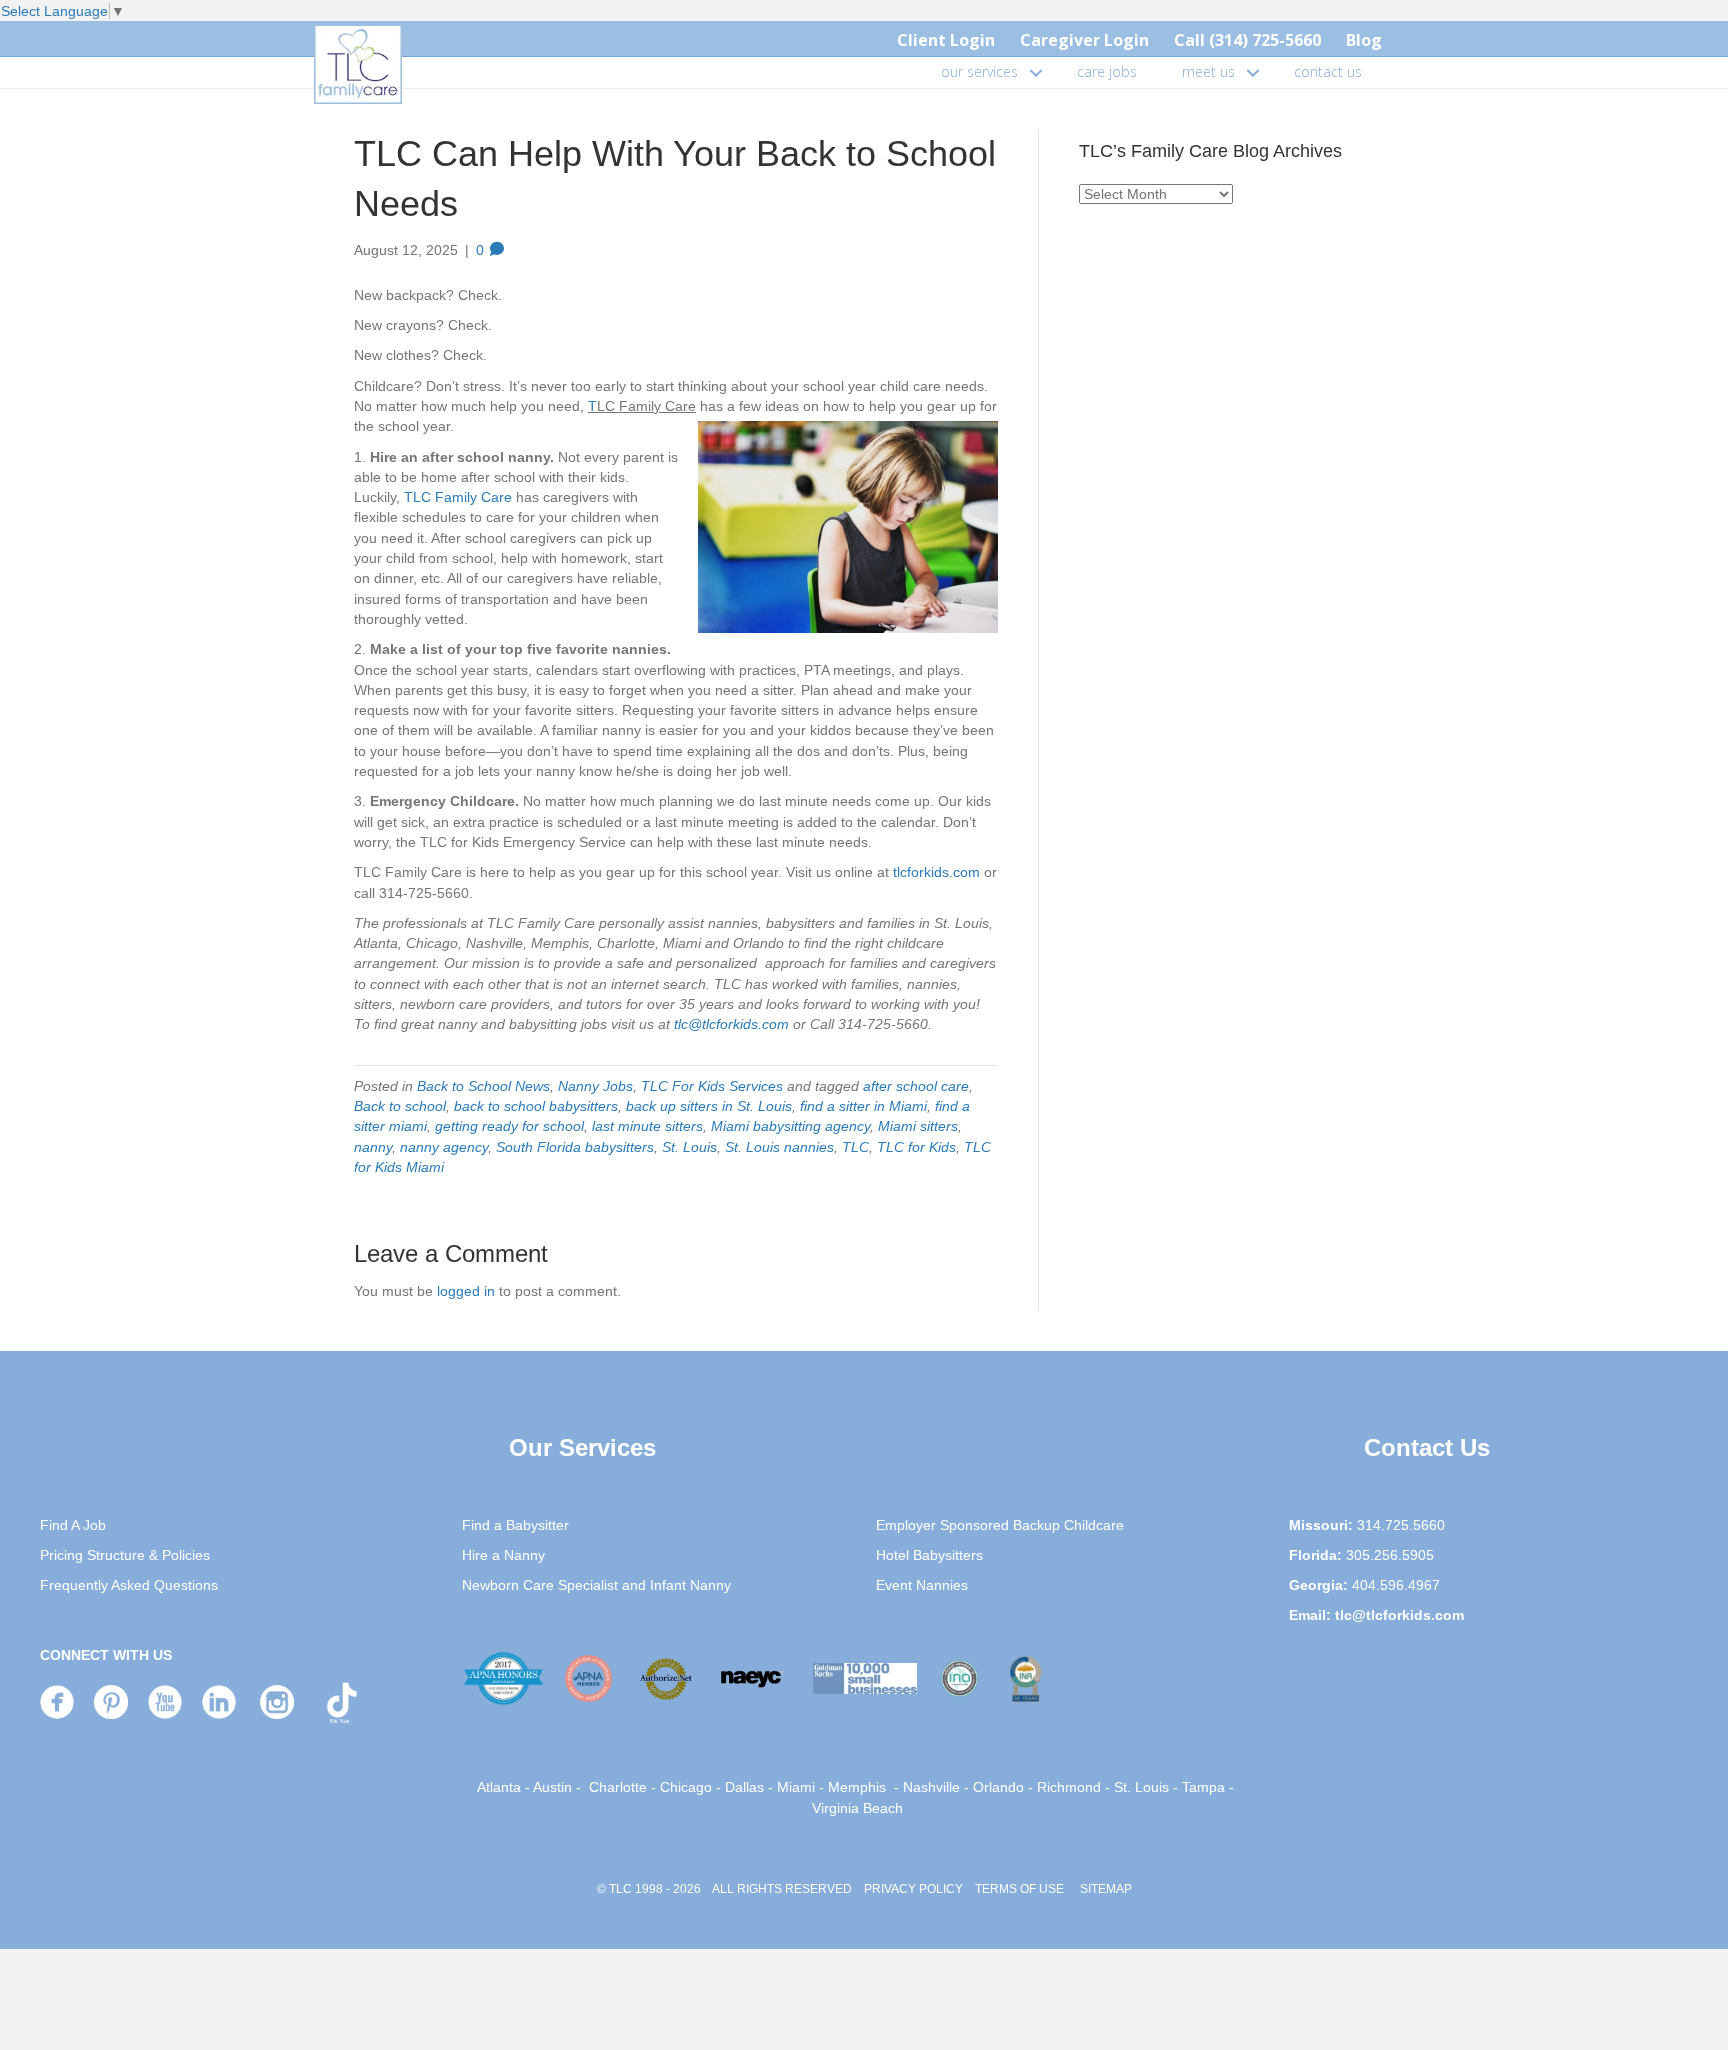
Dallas (744, 1787)
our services (979, 71)
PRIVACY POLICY (913, 1889)
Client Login (946, 40)
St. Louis (689, 1147)
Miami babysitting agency (790, 1126)
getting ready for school (509, 1126)
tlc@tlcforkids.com (731, 1024)
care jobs (1107, 71)
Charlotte (618, 1787)
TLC (855, 1147)
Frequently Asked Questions (129, 1585)
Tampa (1203, 1787)
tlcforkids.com (938, 872)
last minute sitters (647, 1126)
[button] (1036, 72)
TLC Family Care (458, 497)
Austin (552, 1787)
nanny (373, 1147)
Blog (1364, 40)
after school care (916, 1086)
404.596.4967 (1396, 1585)
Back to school (400, 1106)
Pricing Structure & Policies (125, 1555)
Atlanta (499, 1787)
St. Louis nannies (779, 1147)
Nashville (931, 1787)
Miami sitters (918, 1126)
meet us (1208, 71)
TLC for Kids (916, 1147)
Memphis (857, 1787)
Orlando (998, 1787)
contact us (1328, 71)
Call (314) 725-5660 (1247, 40)
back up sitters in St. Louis (709, 1106)
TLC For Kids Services (712, 1086)
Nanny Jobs (595, 1086)
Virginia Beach (857, 1808)
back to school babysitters (536, 1106)
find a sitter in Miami (863, 1106)
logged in (466, 1291)
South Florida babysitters (575, 1147)
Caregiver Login (1084, 40)
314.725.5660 (1401, 1525)
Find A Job (73, 1525)
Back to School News (483, 1086)
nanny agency (444, 1147)
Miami (796, 1787)
